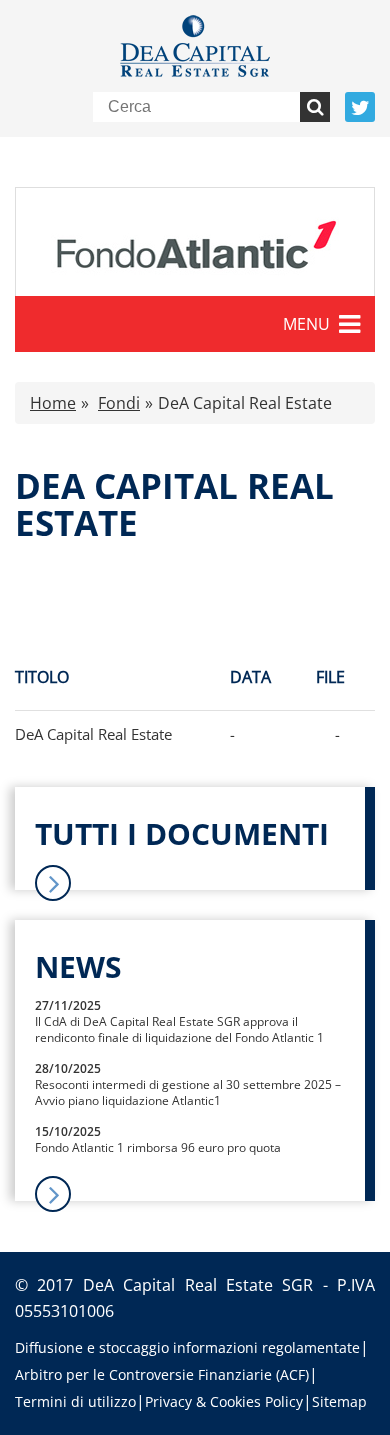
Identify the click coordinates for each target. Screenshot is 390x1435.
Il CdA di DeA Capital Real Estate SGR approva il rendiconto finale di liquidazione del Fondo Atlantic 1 (179, 1029)
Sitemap (339, 1401)
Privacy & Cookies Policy (224, 1401)
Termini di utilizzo (75, 1401)
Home (53, 403)
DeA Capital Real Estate (93, 734)
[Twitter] (360, 107)
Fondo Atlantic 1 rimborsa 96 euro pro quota (158, 1147)
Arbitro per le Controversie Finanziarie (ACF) (162, 1374)
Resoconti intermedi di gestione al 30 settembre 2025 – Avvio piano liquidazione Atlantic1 (188, 1092)
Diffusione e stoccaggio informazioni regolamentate (187, 1347)
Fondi (119, 403)
